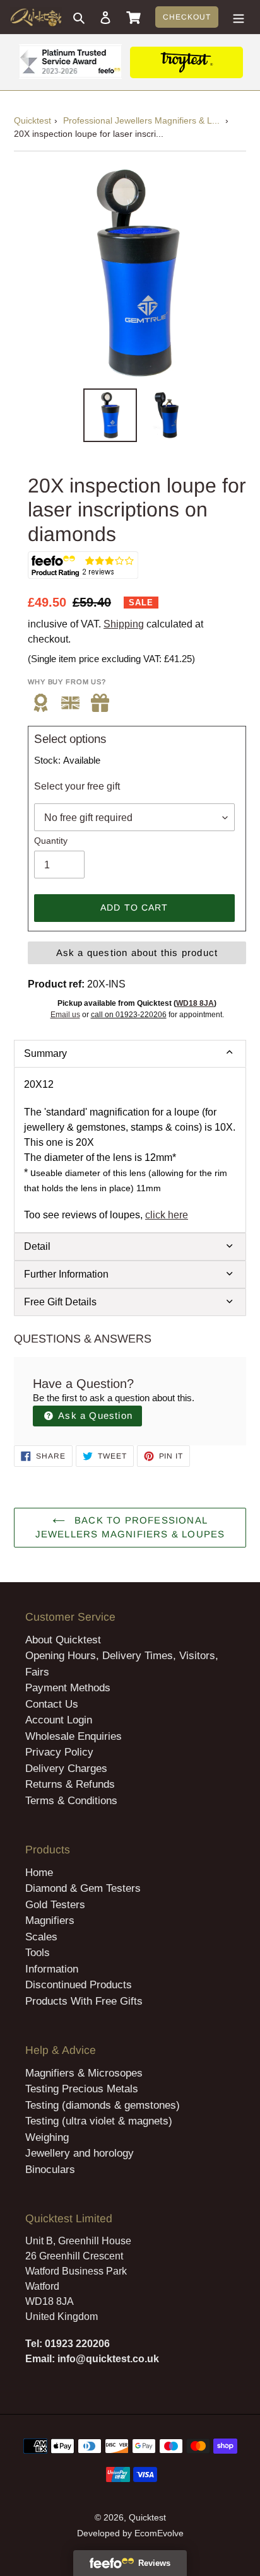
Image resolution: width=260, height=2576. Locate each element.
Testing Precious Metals (82, 2089)
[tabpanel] (130, 1150)
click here (167, 1215)
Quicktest (32, 120)
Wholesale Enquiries (74, 1736)
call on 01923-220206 (129, 1015)
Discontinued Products (79, 1985)
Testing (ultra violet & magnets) (99, 2121)
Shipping (124, 624)
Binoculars (50, 2170)
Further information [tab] (66, 1274)
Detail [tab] (37, 1246)
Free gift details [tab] (60, 1302)
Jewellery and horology (80, 2153)
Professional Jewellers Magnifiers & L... (141, 120)
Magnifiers (50, 1920)
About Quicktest (63, 1640)
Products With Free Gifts (84, 2001)
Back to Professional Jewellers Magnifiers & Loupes (130, 1527)
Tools (38, 1953)
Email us (65, 1015)
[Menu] (239, 17)
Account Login (59, 1720)
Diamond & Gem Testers (83, 1888)
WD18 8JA (195, 1003)
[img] (100, 703)
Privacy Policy (59, 1752)
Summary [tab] (45, 1053)
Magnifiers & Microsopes (84, 2073)
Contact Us (52, 1704)
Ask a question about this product (137, 953)
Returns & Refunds (70, 1784)
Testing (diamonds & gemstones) (103, 2105)
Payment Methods (68, 1688)
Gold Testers (55, 1905)
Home (39, 1873)
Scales (41, 1937)
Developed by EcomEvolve (130, 2533)
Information (52, 1969)
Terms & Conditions (71, 1801)
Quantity (51, 841)
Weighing (47, 2137)
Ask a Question (94, 1415)
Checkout (187, 17)
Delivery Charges (66, 1769)
